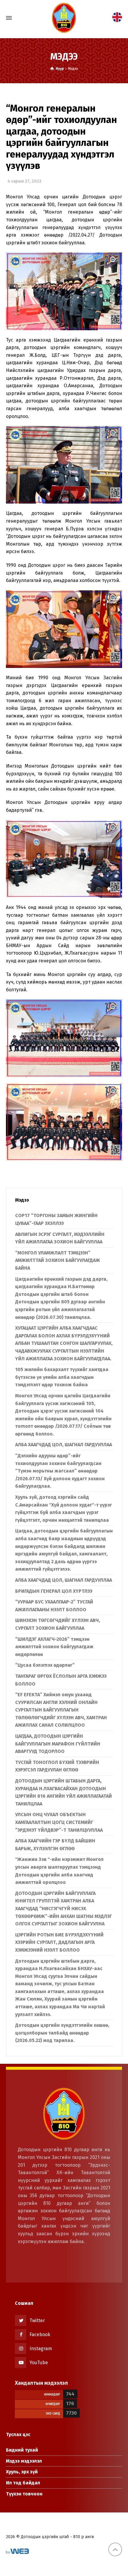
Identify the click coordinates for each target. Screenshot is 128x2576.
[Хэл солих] (117, 17)
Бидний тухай (22, 2450)
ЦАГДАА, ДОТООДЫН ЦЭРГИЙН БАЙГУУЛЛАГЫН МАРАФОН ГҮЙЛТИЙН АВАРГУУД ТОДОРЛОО (58, 1744)
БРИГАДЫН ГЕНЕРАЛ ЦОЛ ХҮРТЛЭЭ (54, 1591)
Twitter (37, 2320)
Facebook (40, 2335)
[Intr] (64, 18)
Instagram (41, 2349)
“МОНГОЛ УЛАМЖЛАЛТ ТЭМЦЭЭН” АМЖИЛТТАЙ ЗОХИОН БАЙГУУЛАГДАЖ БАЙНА (58, 1260)
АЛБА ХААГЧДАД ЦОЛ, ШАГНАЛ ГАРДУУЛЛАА (64, 1445)
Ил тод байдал (23, 2483)
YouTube (39, 2363)
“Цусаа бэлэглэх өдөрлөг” (45, 1665)
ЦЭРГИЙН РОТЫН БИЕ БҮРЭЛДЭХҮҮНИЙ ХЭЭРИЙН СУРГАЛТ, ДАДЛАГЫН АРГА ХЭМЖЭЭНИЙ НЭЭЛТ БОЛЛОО (59, 1942)
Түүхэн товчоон (24, 2494)
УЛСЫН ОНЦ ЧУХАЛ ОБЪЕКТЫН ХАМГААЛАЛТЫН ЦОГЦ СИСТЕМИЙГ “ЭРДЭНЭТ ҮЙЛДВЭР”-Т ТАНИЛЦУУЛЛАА (59, 1822)
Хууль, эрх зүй (22, 2472)
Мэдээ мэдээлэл (24, 2461)
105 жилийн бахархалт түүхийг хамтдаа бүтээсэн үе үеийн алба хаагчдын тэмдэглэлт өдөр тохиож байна (62, 1377)
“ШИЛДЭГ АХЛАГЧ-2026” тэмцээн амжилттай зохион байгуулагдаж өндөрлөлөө (54, 1647)
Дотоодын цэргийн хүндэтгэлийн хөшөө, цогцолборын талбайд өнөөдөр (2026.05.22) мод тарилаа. (62, 2033)
